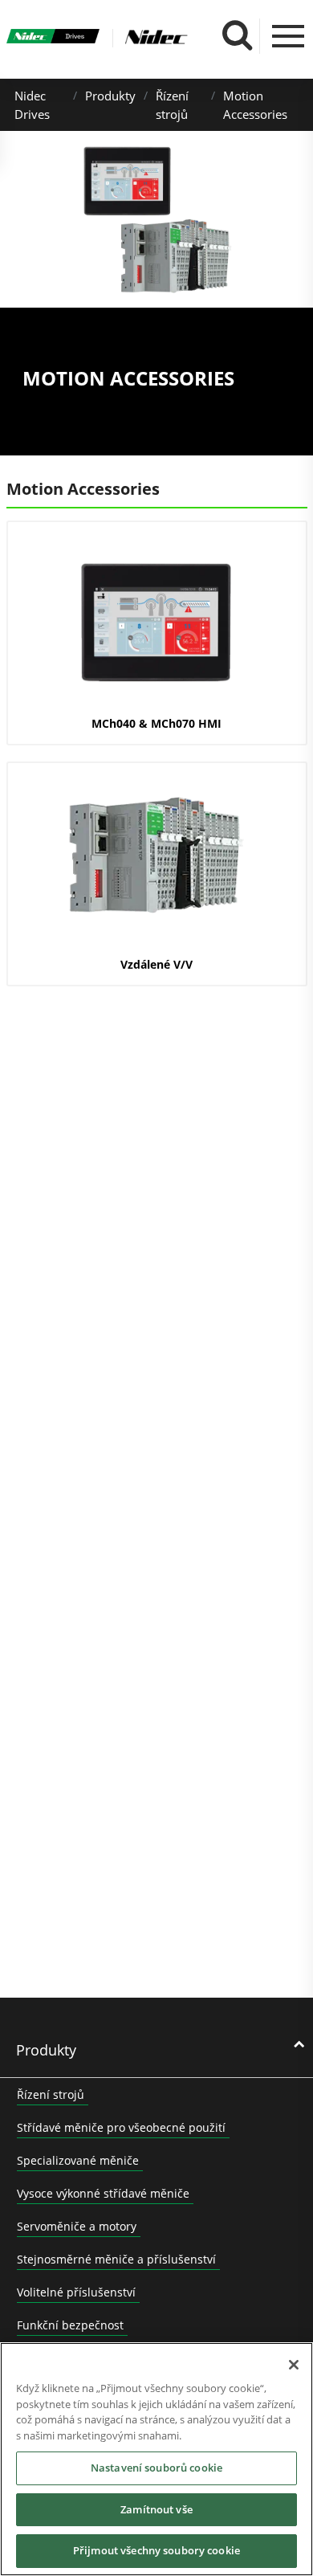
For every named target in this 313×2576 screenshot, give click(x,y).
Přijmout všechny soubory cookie (156, 2550)
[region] (156, 2459)
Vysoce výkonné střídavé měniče (103, 2193)
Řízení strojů (51, 2094)
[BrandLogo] (53, 38)
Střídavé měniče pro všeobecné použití (121, 2127)
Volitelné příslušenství (76, 2292)
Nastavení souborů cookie (156, 2468)
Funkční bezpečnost (70, 2325)
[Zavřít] (294, 2365)
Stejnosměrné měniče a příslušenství (116, 2259)
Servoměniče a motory (77, 2226)
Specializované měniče (78, 2160)
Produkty (110, 96)
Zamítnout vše (156, 2509)
